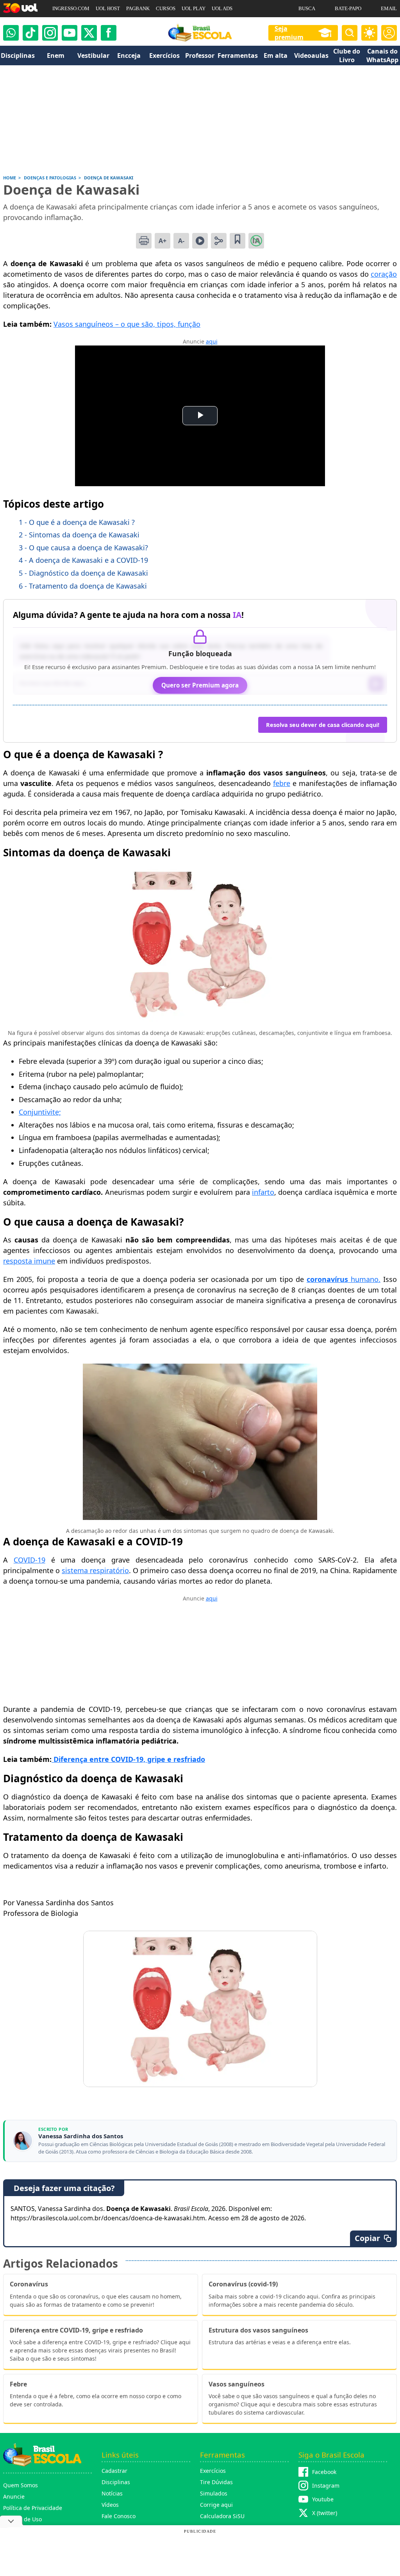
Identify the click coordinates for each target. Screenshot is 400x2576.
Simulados (214, 2493)
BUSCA (307, 8)
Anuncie (14, 2496)
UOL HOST (108, 8)
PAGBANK (138, 8)
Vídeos (110, 2505)
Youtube (323, 2499)
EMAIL (389, 8)
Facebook (324, 2472)
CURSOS (166, 8)
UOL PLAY (194, 8)
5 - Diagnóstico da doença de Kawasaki (83, 573)
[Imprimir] (144, 241)
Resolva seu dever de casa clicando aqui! (323, 725)
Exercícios (213, 2471)
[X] (89, 33)
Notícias (112, 2493)
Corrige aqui (216, 2505)
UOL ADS (222, 8)
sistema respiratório (95, 1570)
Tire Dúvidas (216, 2482)
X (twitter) (325, 2513)
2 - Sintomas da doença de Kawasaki (79, 535)
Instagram (326, 2486)
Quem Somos (21, 2485)
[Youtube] (70, 33)
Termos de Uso (22, 2519)
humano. (364, 1279)
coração (384, 274)
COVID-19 (29, 1560)
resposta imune (29, 1261)
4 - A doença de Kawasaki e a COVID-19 (83, 560)
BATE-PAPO (348, 8)
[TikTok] (30, 33)
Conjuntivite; (40, 1112)
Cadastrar (114, 2471)
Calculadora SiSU (222, 2516)
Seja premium (289, 33)
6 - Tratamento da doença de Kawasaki (83, 586)
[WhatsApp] (11, 33)
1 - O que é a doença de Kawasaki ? (77, 522)
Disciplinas (116, 2482)
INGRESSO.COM (71, 8)
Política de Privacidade (33, 2508)
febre (282, 783)
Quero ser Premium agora (200, 685)
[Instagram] (50, 33)
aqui (212, 341)
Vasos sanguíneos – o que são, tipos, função (127, 324)
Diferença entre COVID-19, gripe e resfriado (128, 1759)
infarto (263, 1192)
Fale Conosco (119, 2516)
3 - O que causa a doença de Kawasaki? (83, 548)
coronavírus (327, 1279)
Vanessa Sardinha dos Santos (81, 2136)
